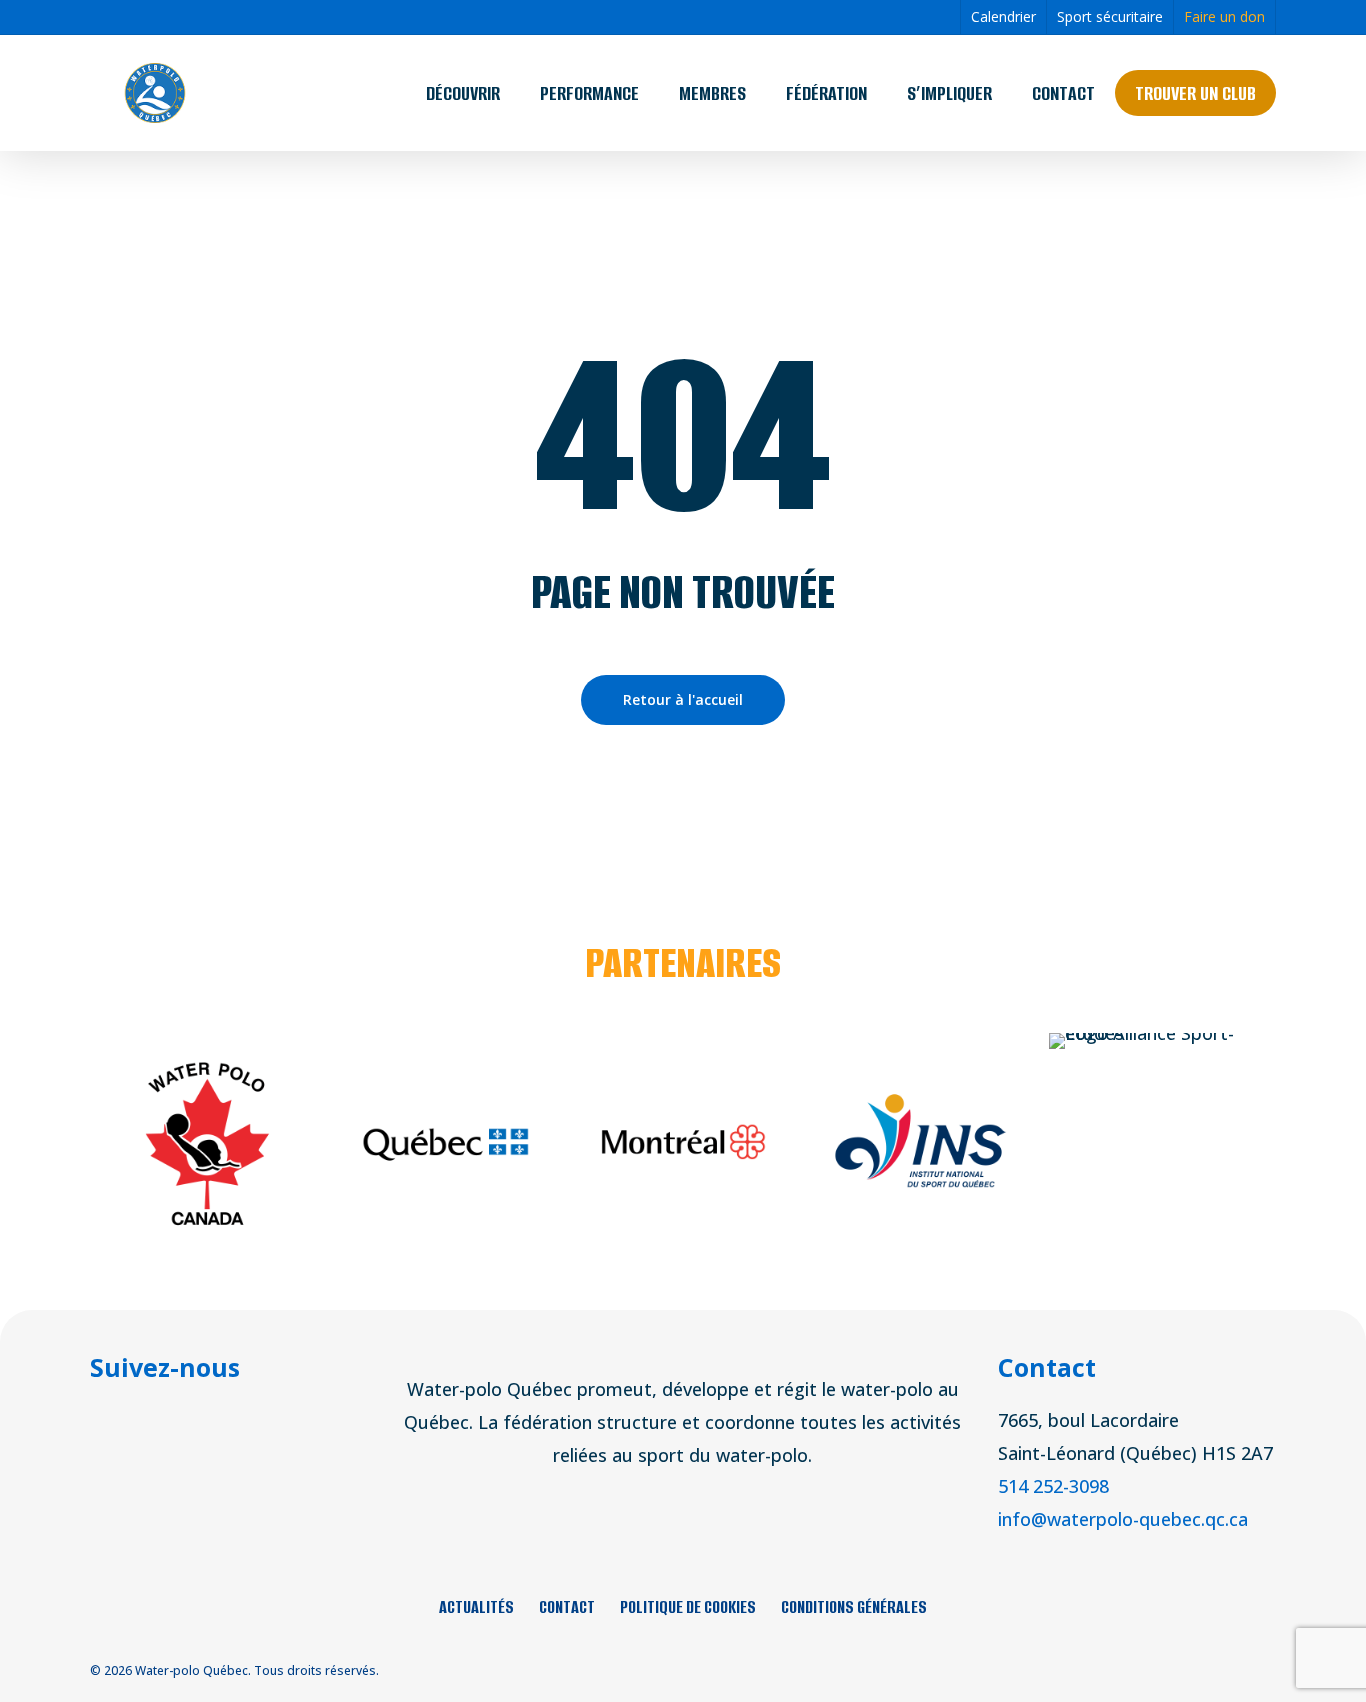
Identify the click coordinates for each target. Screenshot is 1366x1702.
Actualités (476, 1607)
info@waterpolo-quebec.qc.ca (1123, 1519)
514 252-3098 (1053, 1486)
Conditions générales (854, 1607)
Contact (567, 1607)
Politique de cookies (688, 1607)
